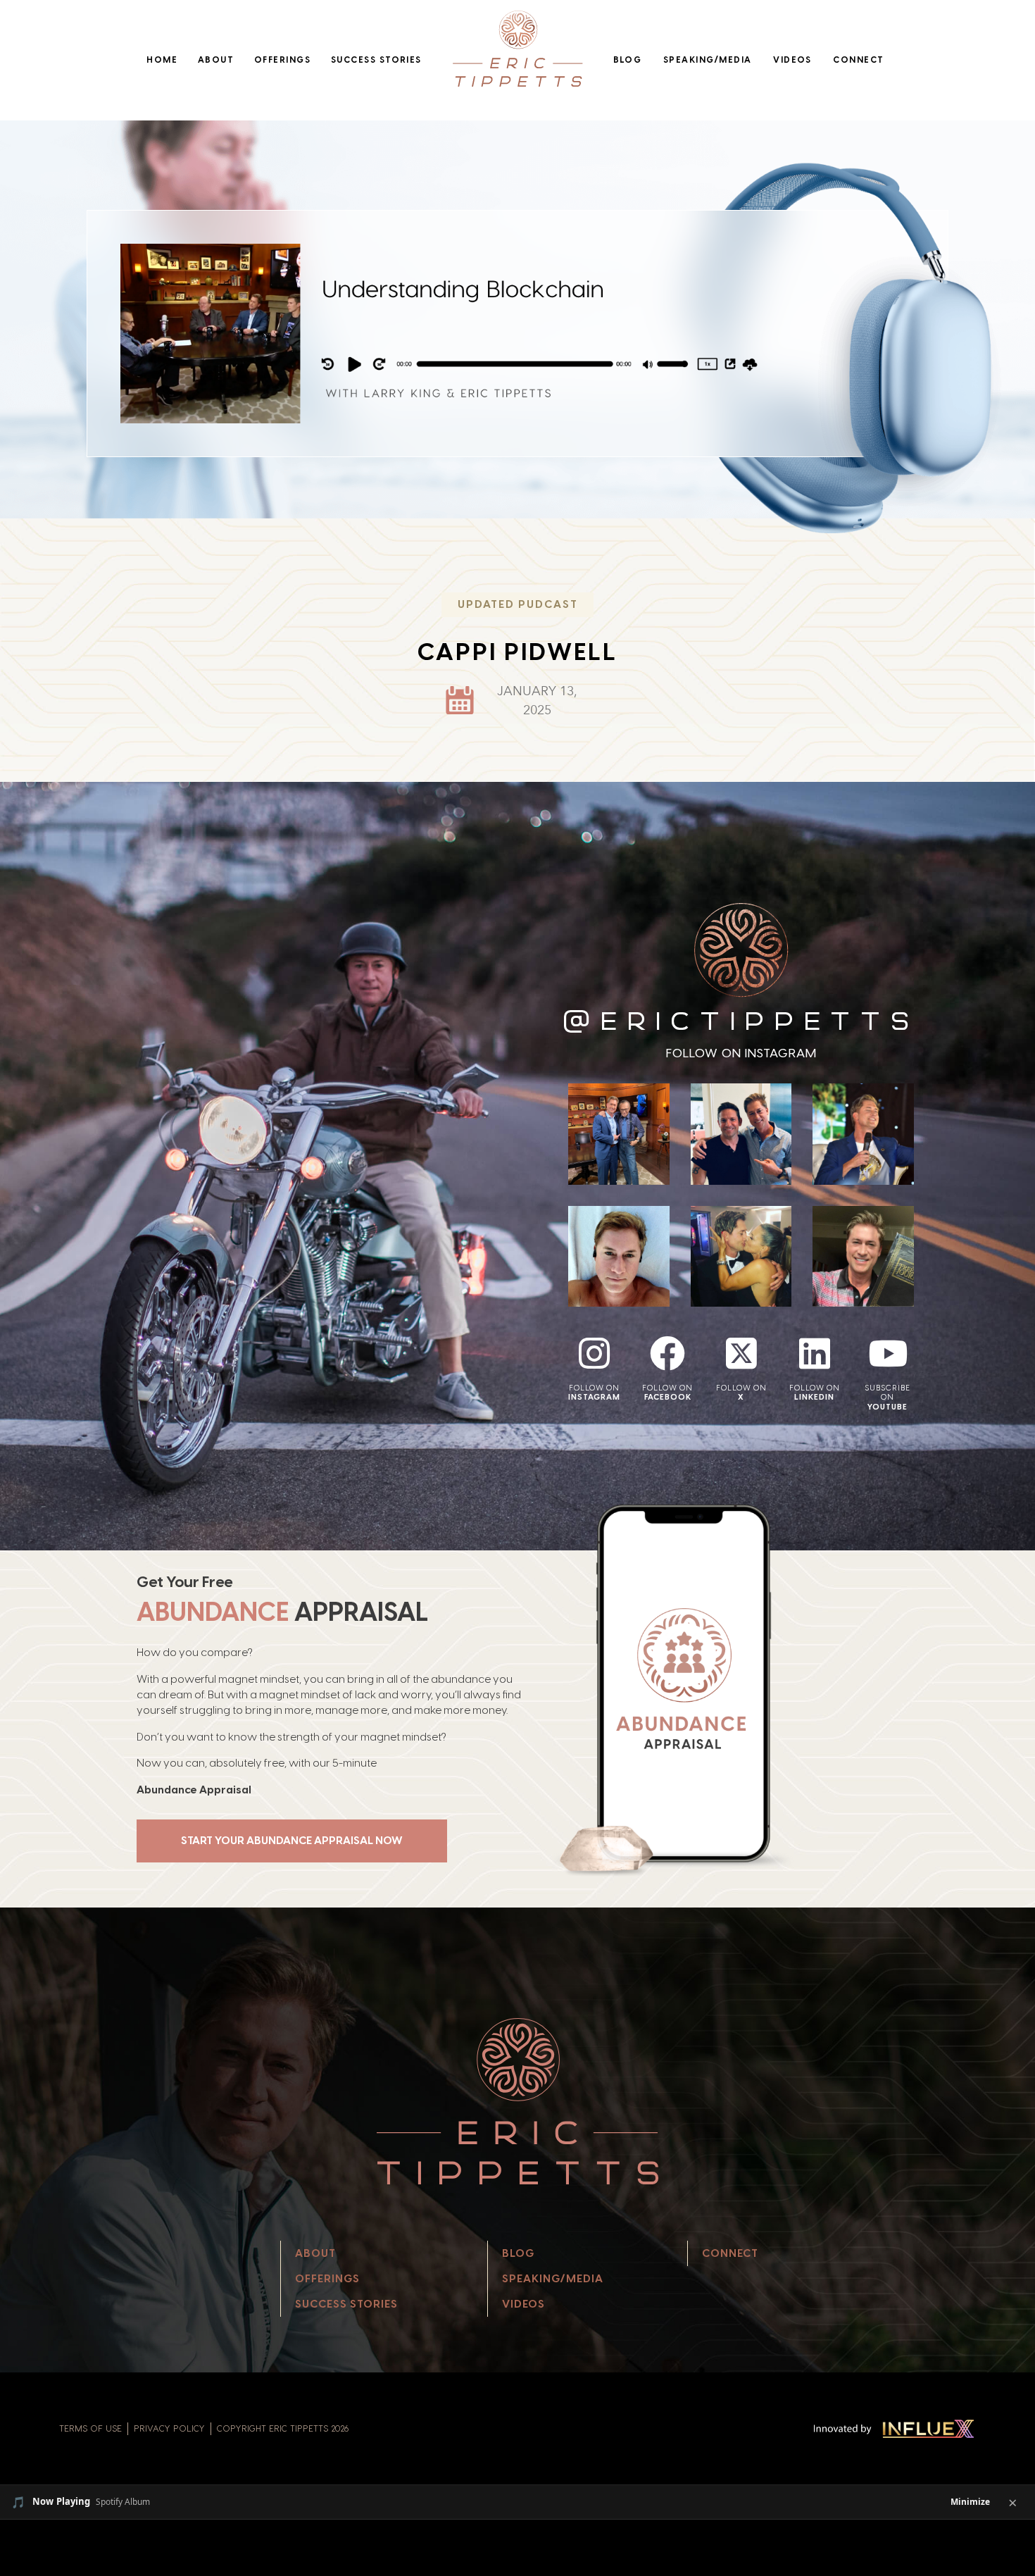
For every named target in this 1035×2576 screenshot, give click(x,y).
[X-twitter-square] (741, 1353)
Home (162, 60)
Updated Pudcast (518, 604)
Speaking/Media (708, 60)
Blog (628, 60)
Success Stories (376, 60)
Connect (858, 60)
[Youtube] (888, 1353)
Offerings (282, 60)
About (216, 60)
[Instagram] (594, 1353)
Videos (792, 60)
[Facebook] (667, 1353)
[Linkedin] (815, 1353)
